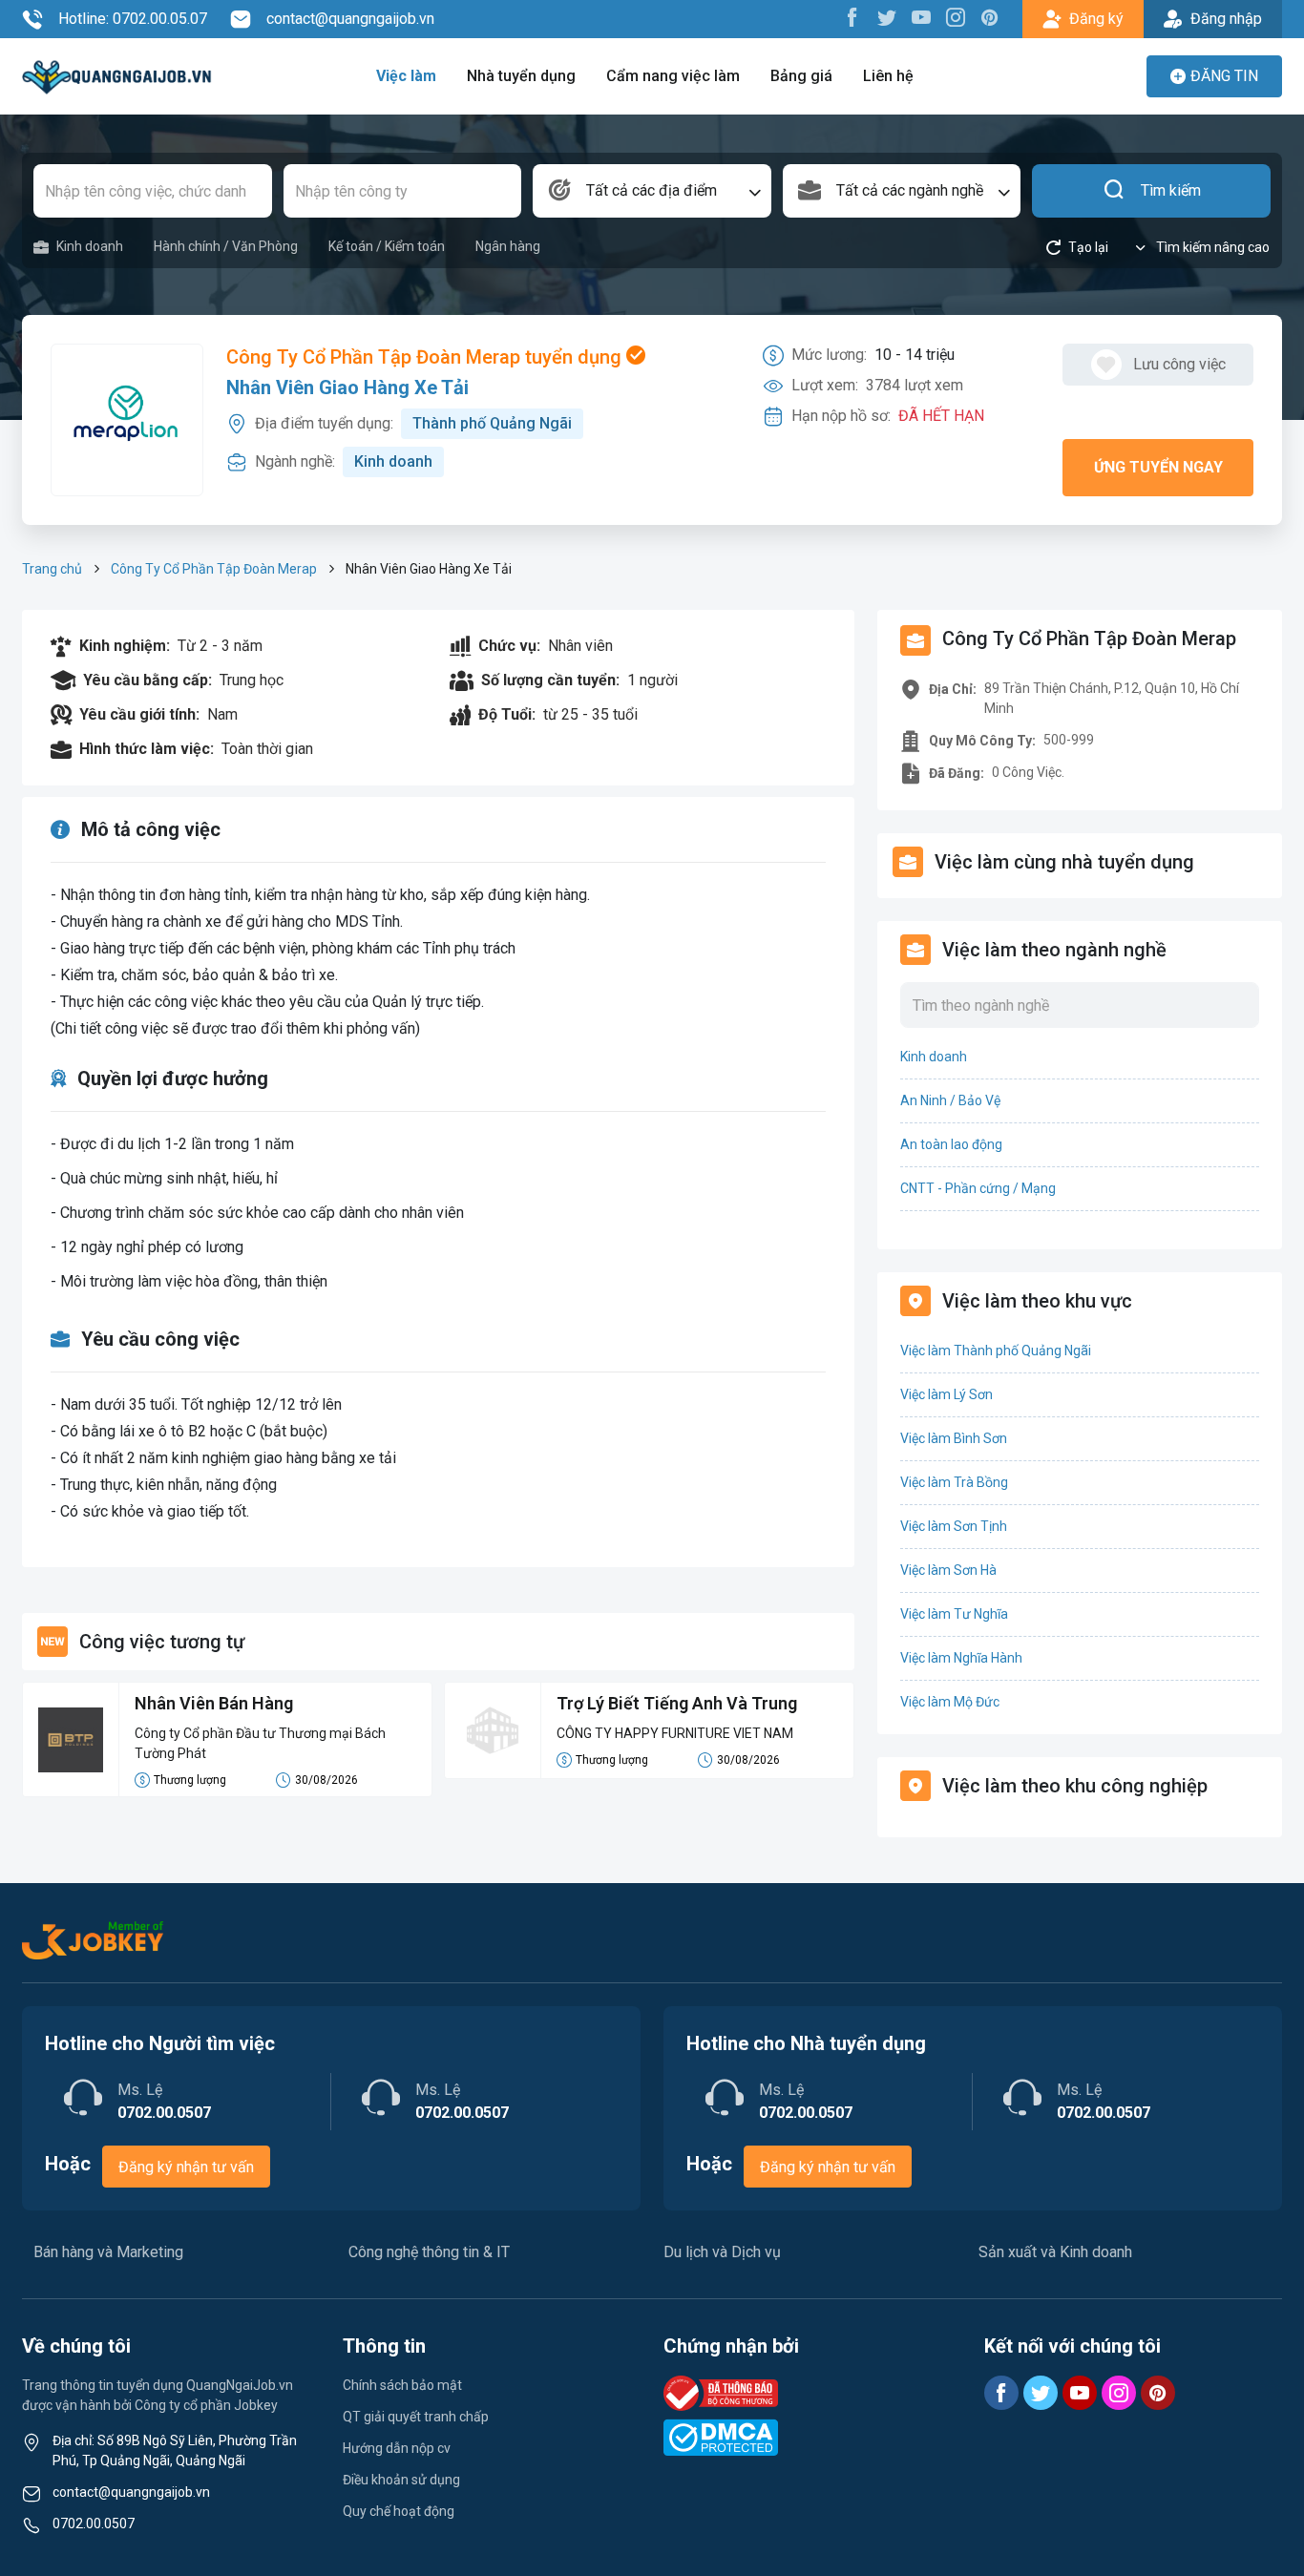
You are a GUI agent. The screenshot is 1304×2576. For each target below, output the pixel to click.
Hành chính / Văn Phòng (226, 246)
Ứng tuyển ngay (1158, 467)
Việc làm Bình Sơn (954, 1438)
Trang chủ (52, 569)
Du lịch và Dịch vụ (722, 2252)
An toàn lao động (951, 1144)
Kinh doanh (90, 246)
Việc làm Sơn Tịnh (954, 1526)
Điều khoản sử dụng (401, 2480)
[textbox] (652, 191)
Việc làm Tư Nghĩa (954, 1614)
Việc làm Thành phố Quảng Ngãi (996, 1351)
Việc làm (406, 76)
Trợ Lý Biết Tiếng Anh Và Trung (677, 1703)
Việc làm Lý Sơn (946, 1394)
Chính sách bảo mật (402, 2385)
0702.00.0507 (94, 2524)
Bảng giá (801, 76)
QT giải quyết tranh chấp (416, 2417)
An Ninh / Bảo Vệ (950, 1100)
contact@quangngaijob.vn (350, 19)
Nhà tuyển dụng (521, 76)
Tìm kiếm (1171, 190)
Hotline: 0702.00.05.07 (133, 19)
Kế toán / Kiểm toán (387, 246)
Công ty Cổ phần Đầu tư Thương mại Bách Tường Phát (260, 1743)
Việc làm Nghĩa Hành (961, 1658)
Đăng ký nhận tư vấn (186, 2167)
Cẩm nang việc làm (673, 76)
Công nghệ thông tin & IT (429, 2252)
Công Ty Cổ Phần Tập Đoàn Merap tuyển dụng (426, 357)
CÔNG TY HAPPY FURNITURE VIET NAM (675, 1733)
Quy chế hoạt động (399, 2511)
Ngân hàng (508, 246)
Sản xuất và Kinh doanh (1055, 2252)
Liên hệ (888, 76)
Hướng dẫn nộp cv (397, 2448)
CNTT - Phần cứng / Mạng (978, 1188)
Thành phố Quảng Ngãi (492, 423)
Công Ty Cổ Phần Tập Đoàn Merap (214, 569)
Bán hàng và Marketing (108, 2252)
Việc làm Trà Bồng (954, 1482)
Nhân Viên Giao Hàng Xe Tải (347, 387)
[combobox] (652, 191)
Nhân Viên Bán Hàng (214, 1703)
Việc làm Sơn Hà (948, 1570)
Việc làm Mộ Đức (950, 1702)
